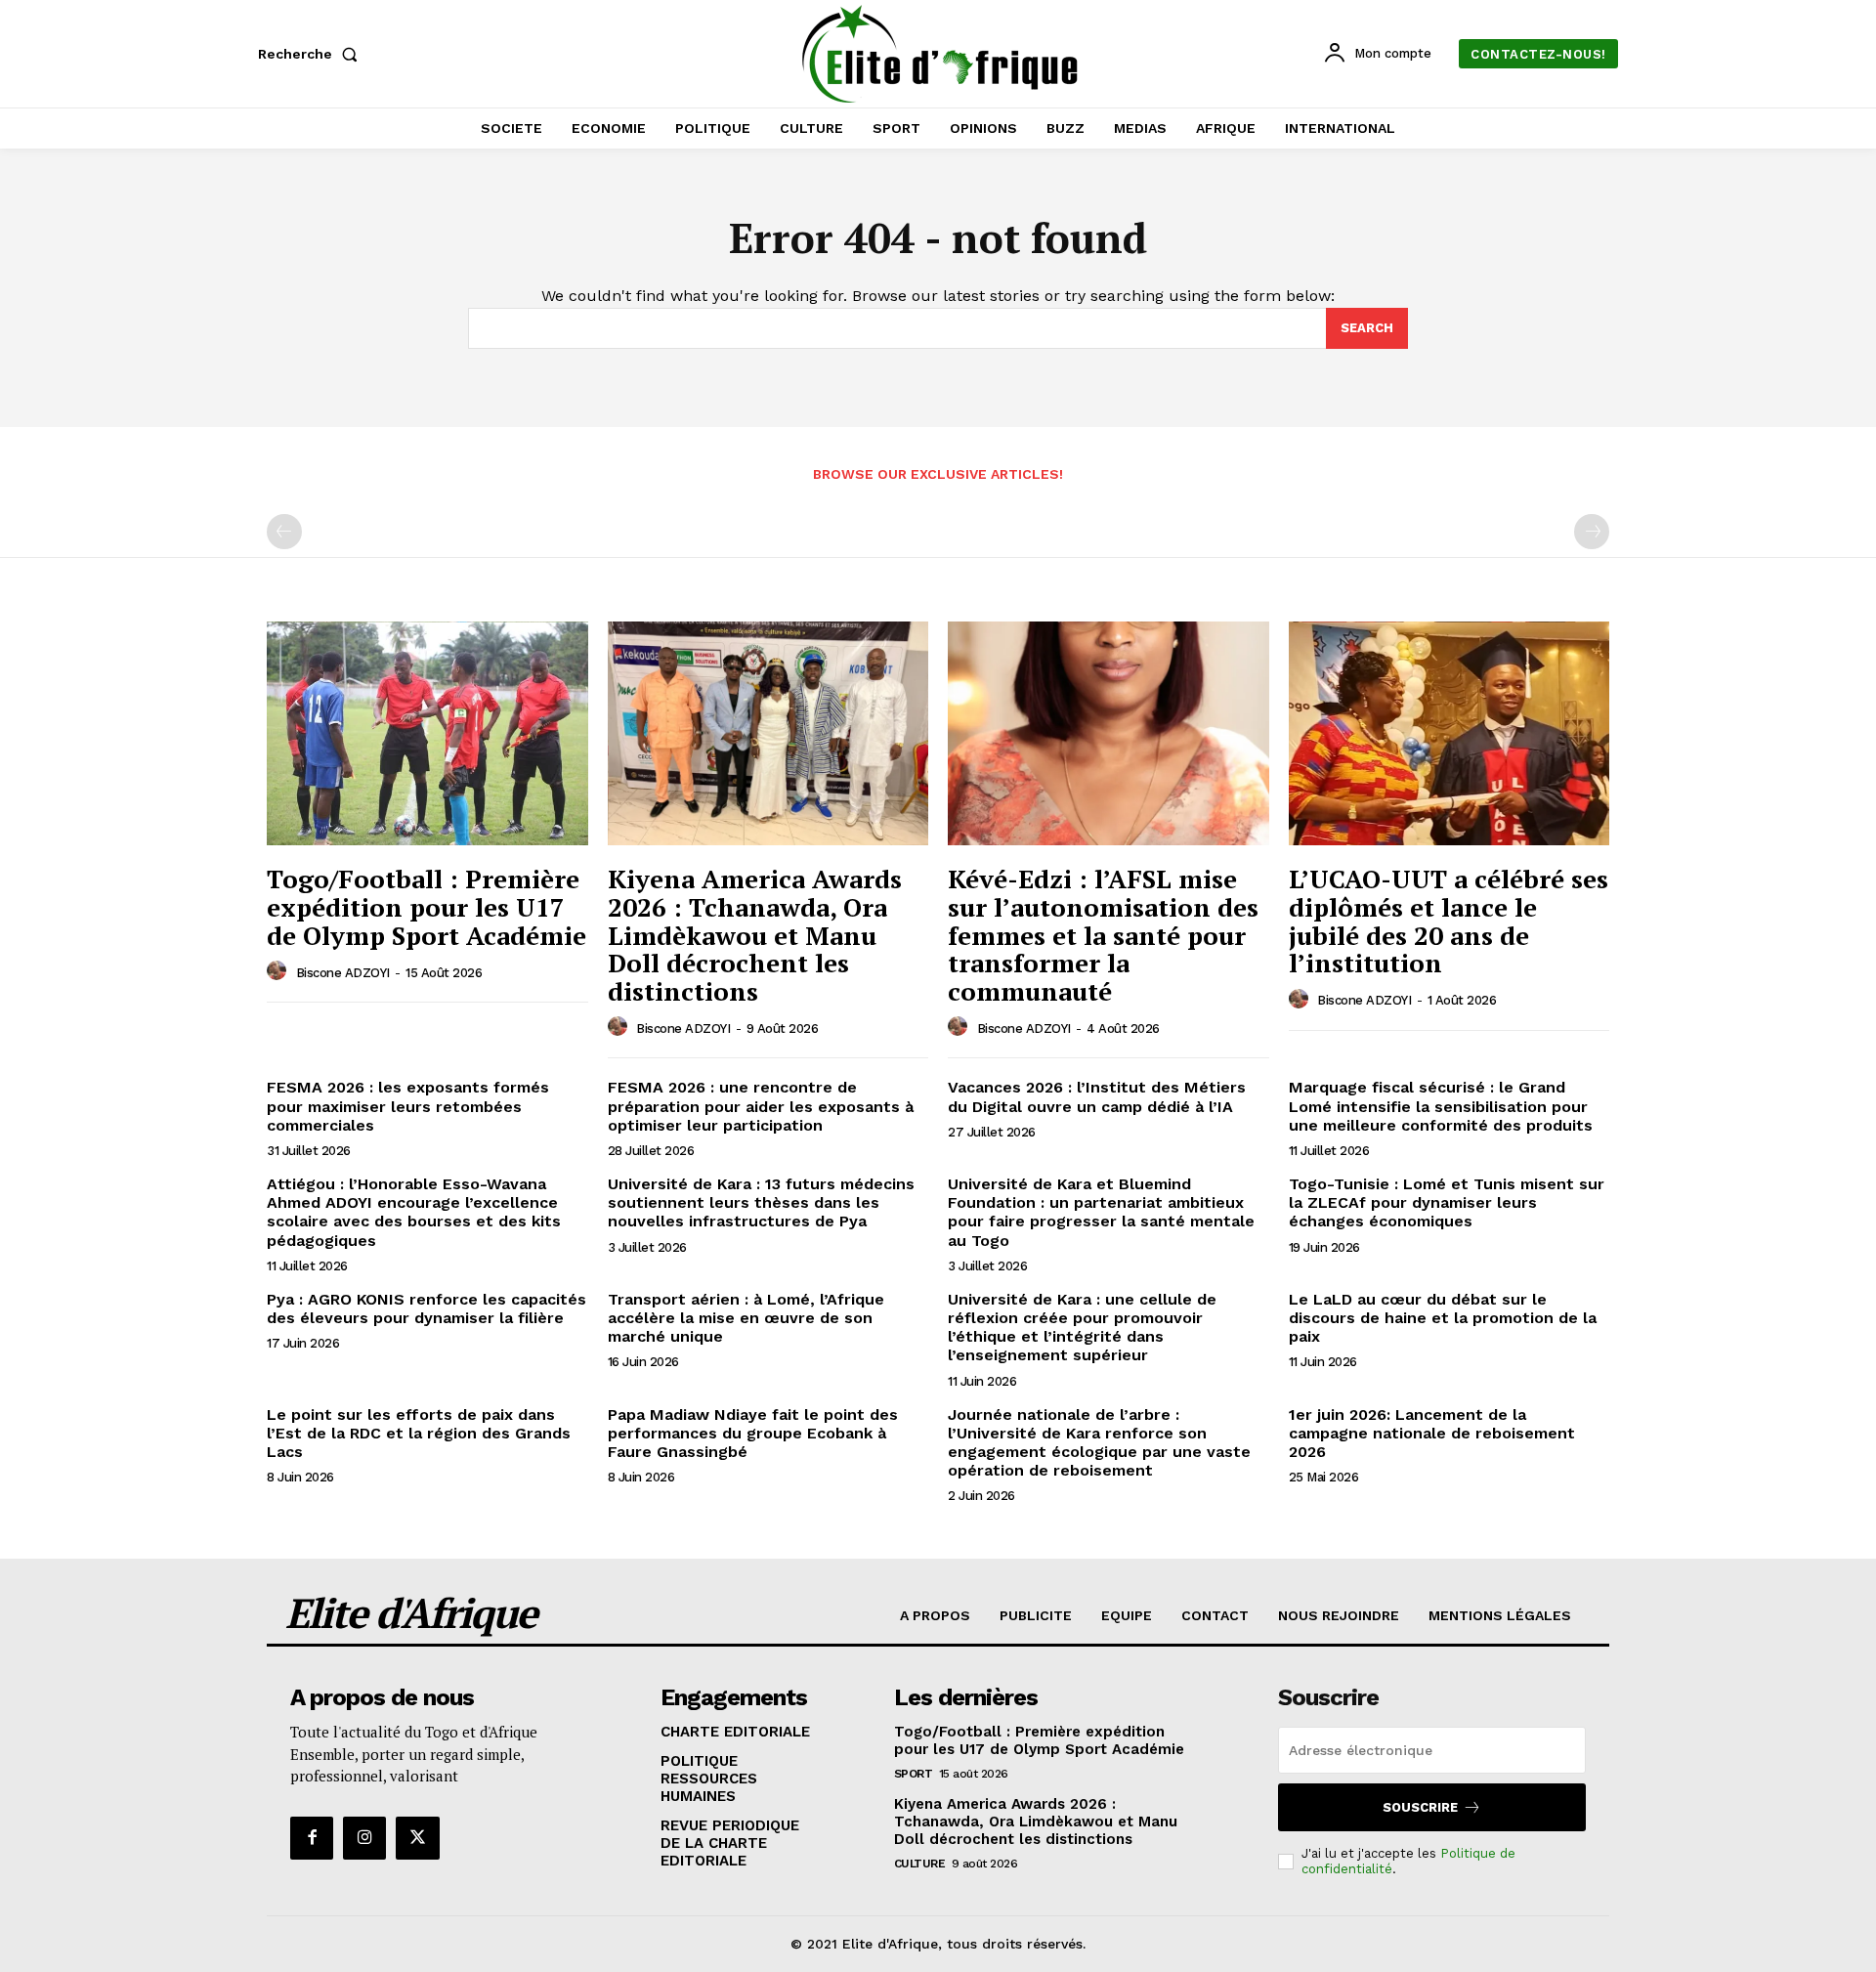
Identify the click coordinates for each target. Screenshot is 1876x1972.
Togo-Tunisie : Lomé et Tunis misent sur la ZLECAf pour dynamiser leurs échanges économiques (1447, 1202)
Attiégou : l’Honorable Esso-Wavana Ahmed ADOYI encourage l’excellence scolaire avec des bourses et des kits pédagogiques (414, 1212)
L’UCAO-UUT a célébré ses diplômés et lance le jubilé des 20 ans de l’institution (1449, 921)
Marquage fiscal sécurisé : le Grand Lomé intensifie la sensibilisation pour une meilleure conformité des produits (1441, 1106)
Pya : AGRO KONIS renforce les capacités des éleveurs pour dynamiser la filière (426, 1308)
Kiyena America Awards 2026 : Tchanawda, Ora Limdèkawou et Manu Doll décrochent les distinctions (755, 934)
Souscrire (1420, 1807)
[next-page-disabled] (1592, 532)
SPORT (914, 1774)
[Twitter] (417, 1838)
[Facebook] (312, 1838)
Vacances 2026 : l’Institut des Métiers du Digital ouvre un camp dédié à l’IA (1097, 1096)
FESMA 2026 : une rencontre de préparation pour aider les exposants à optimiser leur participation (761, 1106)
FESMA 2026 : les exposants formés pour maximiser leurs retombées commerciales (408, 1106)
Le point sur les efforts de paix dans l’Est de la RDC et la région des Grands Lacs (419, 1433)
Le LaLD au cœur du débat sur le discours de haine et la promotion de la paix (1443, 1318)
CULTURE (920, 1864)
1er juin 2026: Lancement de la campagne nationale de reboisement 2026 (1432, 1433)
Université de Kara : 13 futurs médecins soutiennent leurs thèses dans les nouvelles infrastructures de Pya (761, 1202)
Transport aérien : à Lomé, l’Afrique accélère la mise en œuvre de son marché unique (746, 1318)
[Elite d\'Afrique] (941, 54)
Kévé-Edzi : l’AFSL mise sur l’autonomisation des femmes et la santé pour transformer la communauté (1103, 934)
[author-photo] (279, 971)
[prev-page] (284, 532)
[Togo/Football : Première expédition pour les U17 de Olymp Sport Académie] (427, 734)
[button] (312, 54)
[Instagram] (364, 1838)
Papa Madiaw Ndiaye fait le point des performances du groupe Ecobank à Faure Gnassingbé (753, 1433)
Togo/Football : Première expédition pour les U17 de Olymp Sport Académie (426, 906)
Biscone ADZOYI (343, 973)
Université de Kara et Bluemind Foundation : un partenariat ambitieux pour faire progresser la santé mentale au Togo (1101, 1212)
